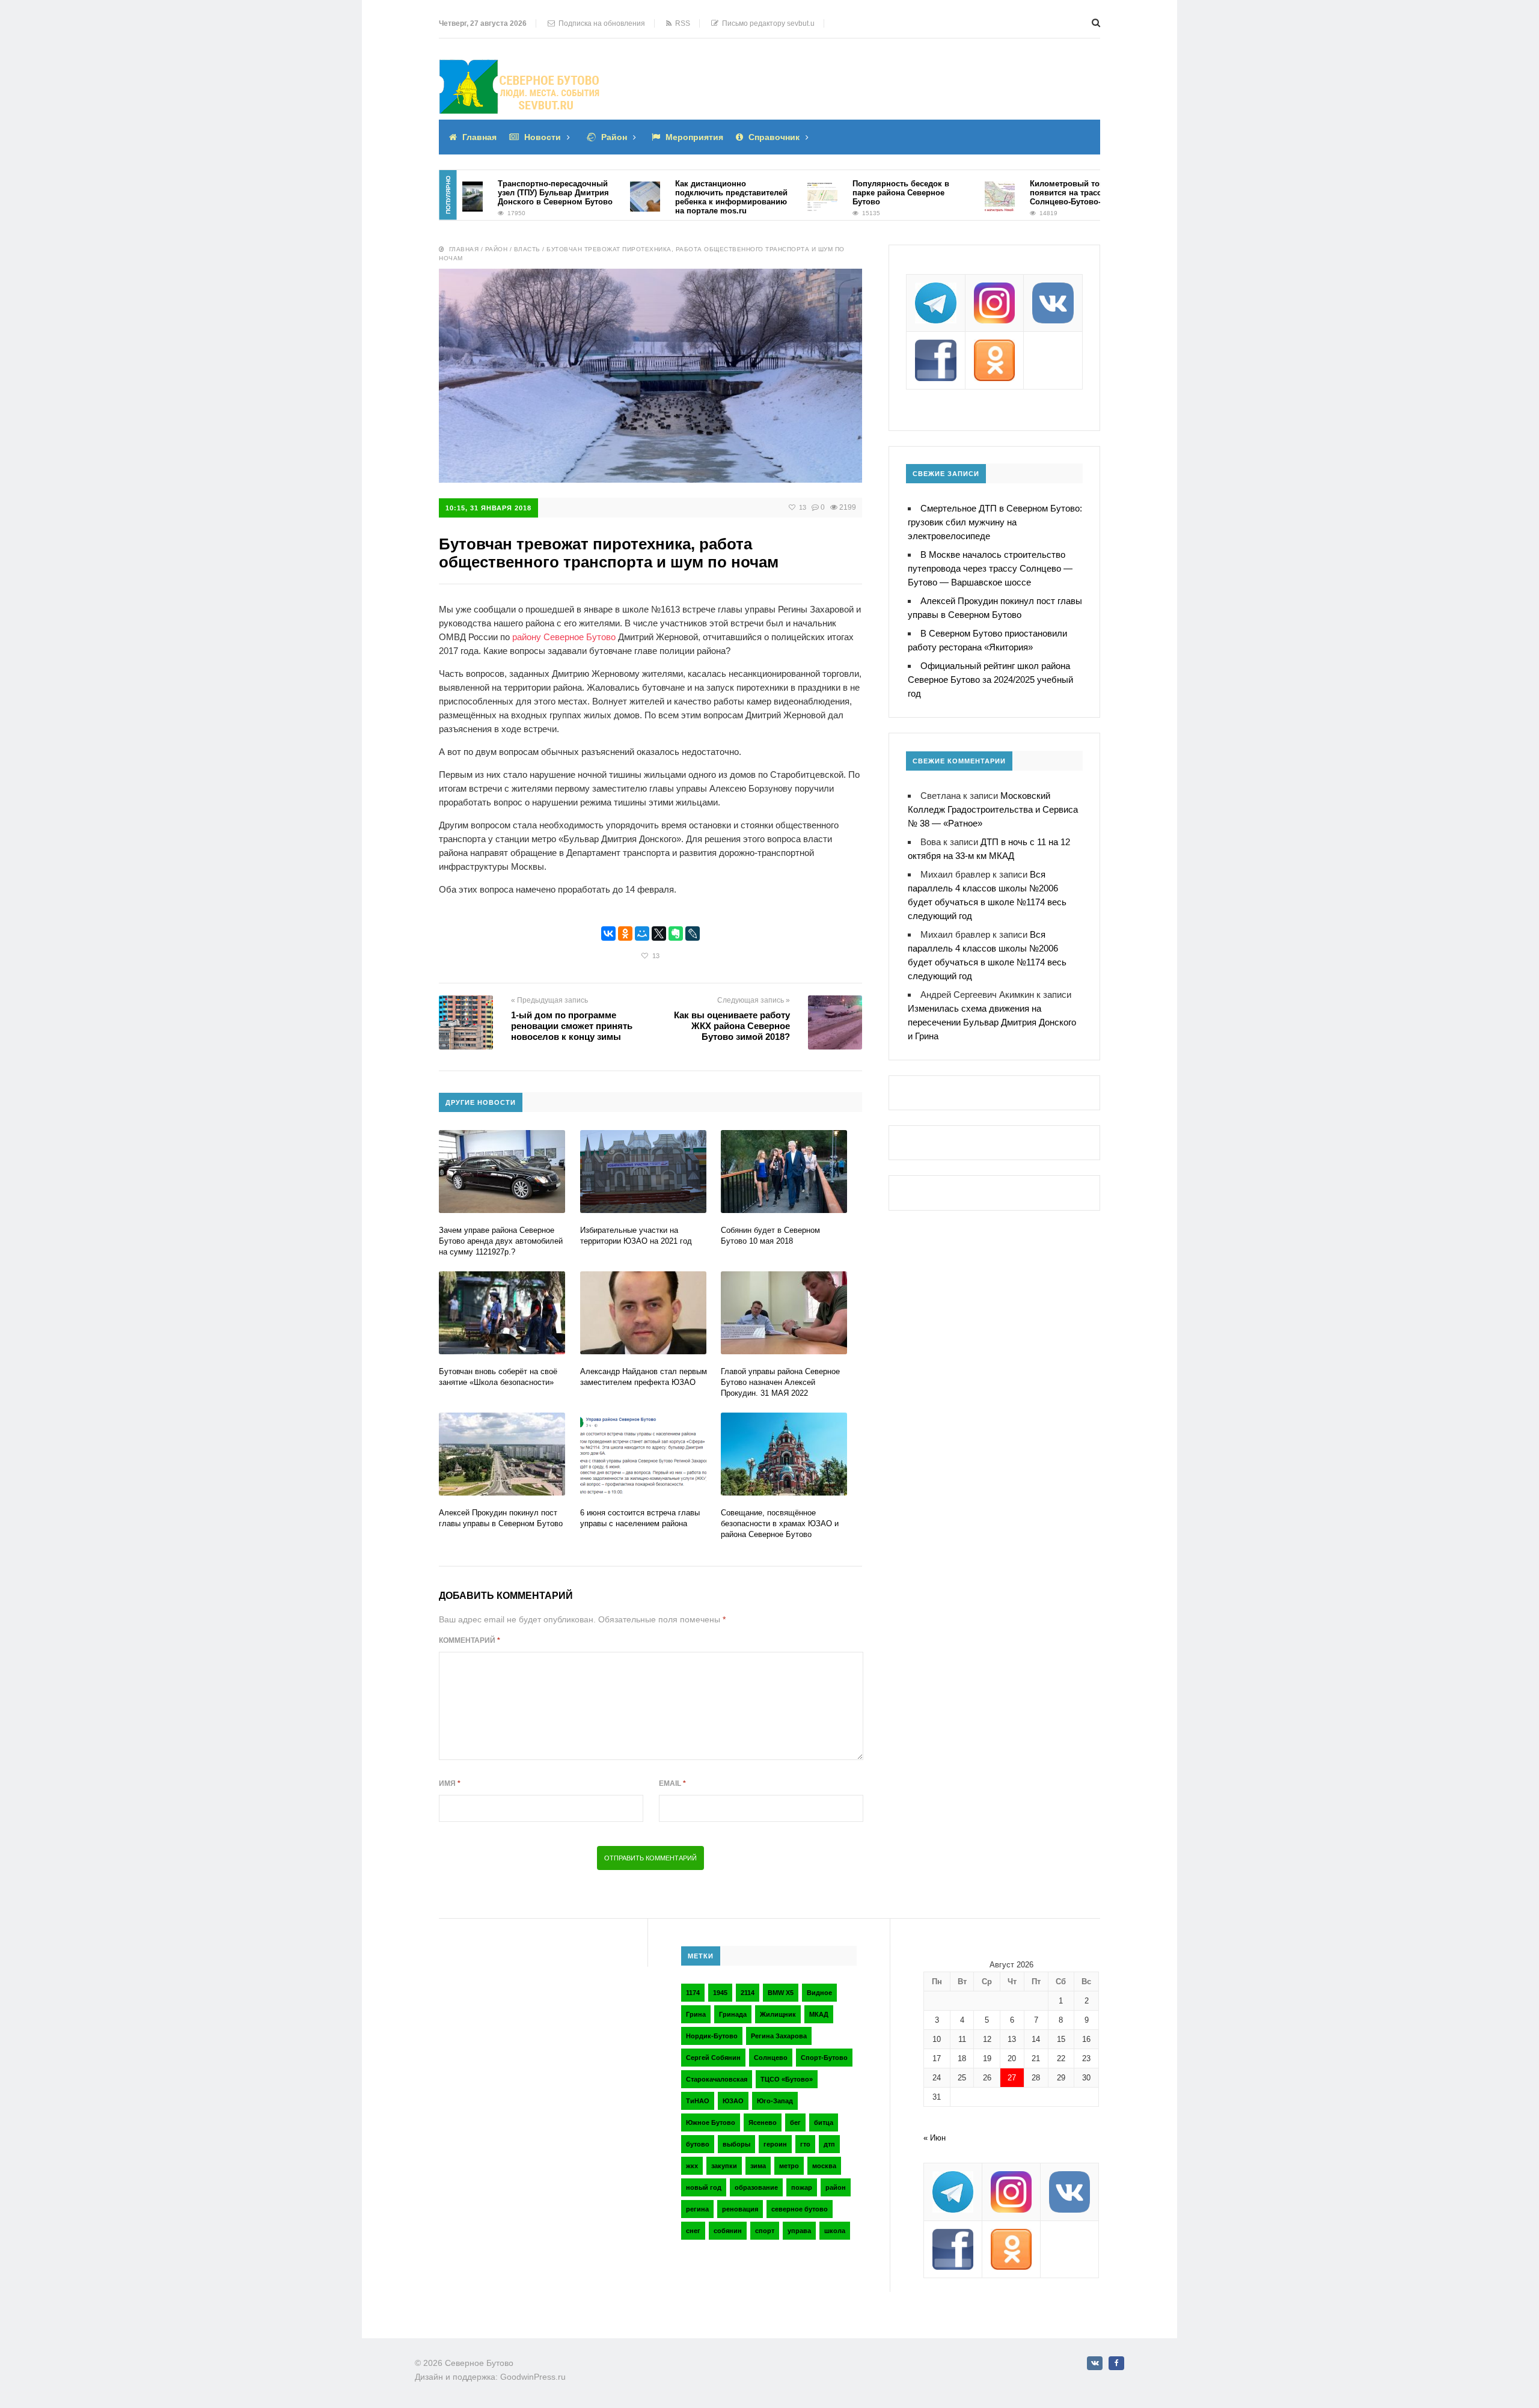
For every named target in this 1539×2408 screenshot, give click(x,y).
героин (775, 2144)
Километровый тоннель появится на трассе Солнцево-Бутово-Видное (1030, 193)
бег (795, 2122)
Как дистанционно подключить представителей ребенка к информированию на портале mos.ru (682, 197)
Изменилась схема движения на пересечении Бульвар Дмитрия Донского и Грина (992, 1022)
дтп (829, 2144)
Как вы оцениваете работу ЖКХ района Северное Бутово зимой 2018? (732, 1026)
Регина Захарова (779, 2036)
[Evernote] (676, 934)
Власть (527, 249)
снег (693, 2231)
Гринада (733, 2014)
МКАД (819, 2014)
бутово (698, 2144)
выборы (736, 2144)
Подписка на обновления (600, 23)
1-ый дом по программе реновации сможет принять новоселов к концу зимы (572, 1026)
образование (756, 2187)
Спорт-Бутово (824, 2058)
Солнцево (771, 2058)
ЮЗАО (733, 2101)
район (836, 2187)
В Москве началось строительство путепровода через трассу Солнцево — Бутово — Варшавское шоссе (990, 568)
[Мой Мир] (642, 934)
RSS (681, 23)
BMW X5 (781, 1993)
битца (824, 2122)
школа (835, 2231)
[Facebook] (1116, 2363)
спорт (765, 2231)
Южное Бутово (711, 2122)
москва (824, 2166)
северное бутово (800, 2209)
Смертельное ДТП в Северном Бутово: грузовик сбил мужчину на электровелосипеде (995, 522)
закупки (724, 2166)
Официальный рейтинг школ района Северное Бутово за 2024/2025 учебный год (990, 680)
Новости (543, 137)
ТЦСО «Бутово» (787, 2079)
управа (799, 2231)
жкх (692, 2166)
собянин (728, 2231)
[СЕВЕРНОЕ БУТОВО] (520, 68)
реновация (740, 2209)
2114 (748, 1993)
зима (758, 2166)
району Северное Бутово (564, 637)
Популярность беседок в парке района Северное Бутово (852, 193)
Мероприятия (694, 137)
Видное (819, 1993)
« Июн (935, 2138)
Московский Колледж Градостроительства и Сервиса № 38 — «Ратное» (993, 809)
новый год (704, 2187)
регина (697, 2209)
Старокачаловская (717, 2079)
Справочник (774, 137)
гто (805, 2144)
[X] (659, 934)
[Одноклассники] (625, 934)
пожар (802, 2187)
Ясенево (763, 2122)
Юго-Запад (775, 2101)
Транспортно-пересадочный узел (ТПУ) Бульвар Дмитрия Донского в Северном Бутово (506, 193)
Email (672, 1783)
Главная (479, 137)
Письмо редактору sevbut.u (766, 23)
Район (614, 137)
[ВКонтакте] (608, 934)
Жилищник (778, 2014)
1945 (720, 1993)
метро (789, 2166)
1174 (693, 1993)
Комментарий (470, 1640)
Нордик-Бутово (712, 2036)
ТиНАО (698, 2101)
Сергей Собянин (713, 2058)
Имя (450, 1783)
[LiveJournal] (693, 934)
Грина (696, 2014)
